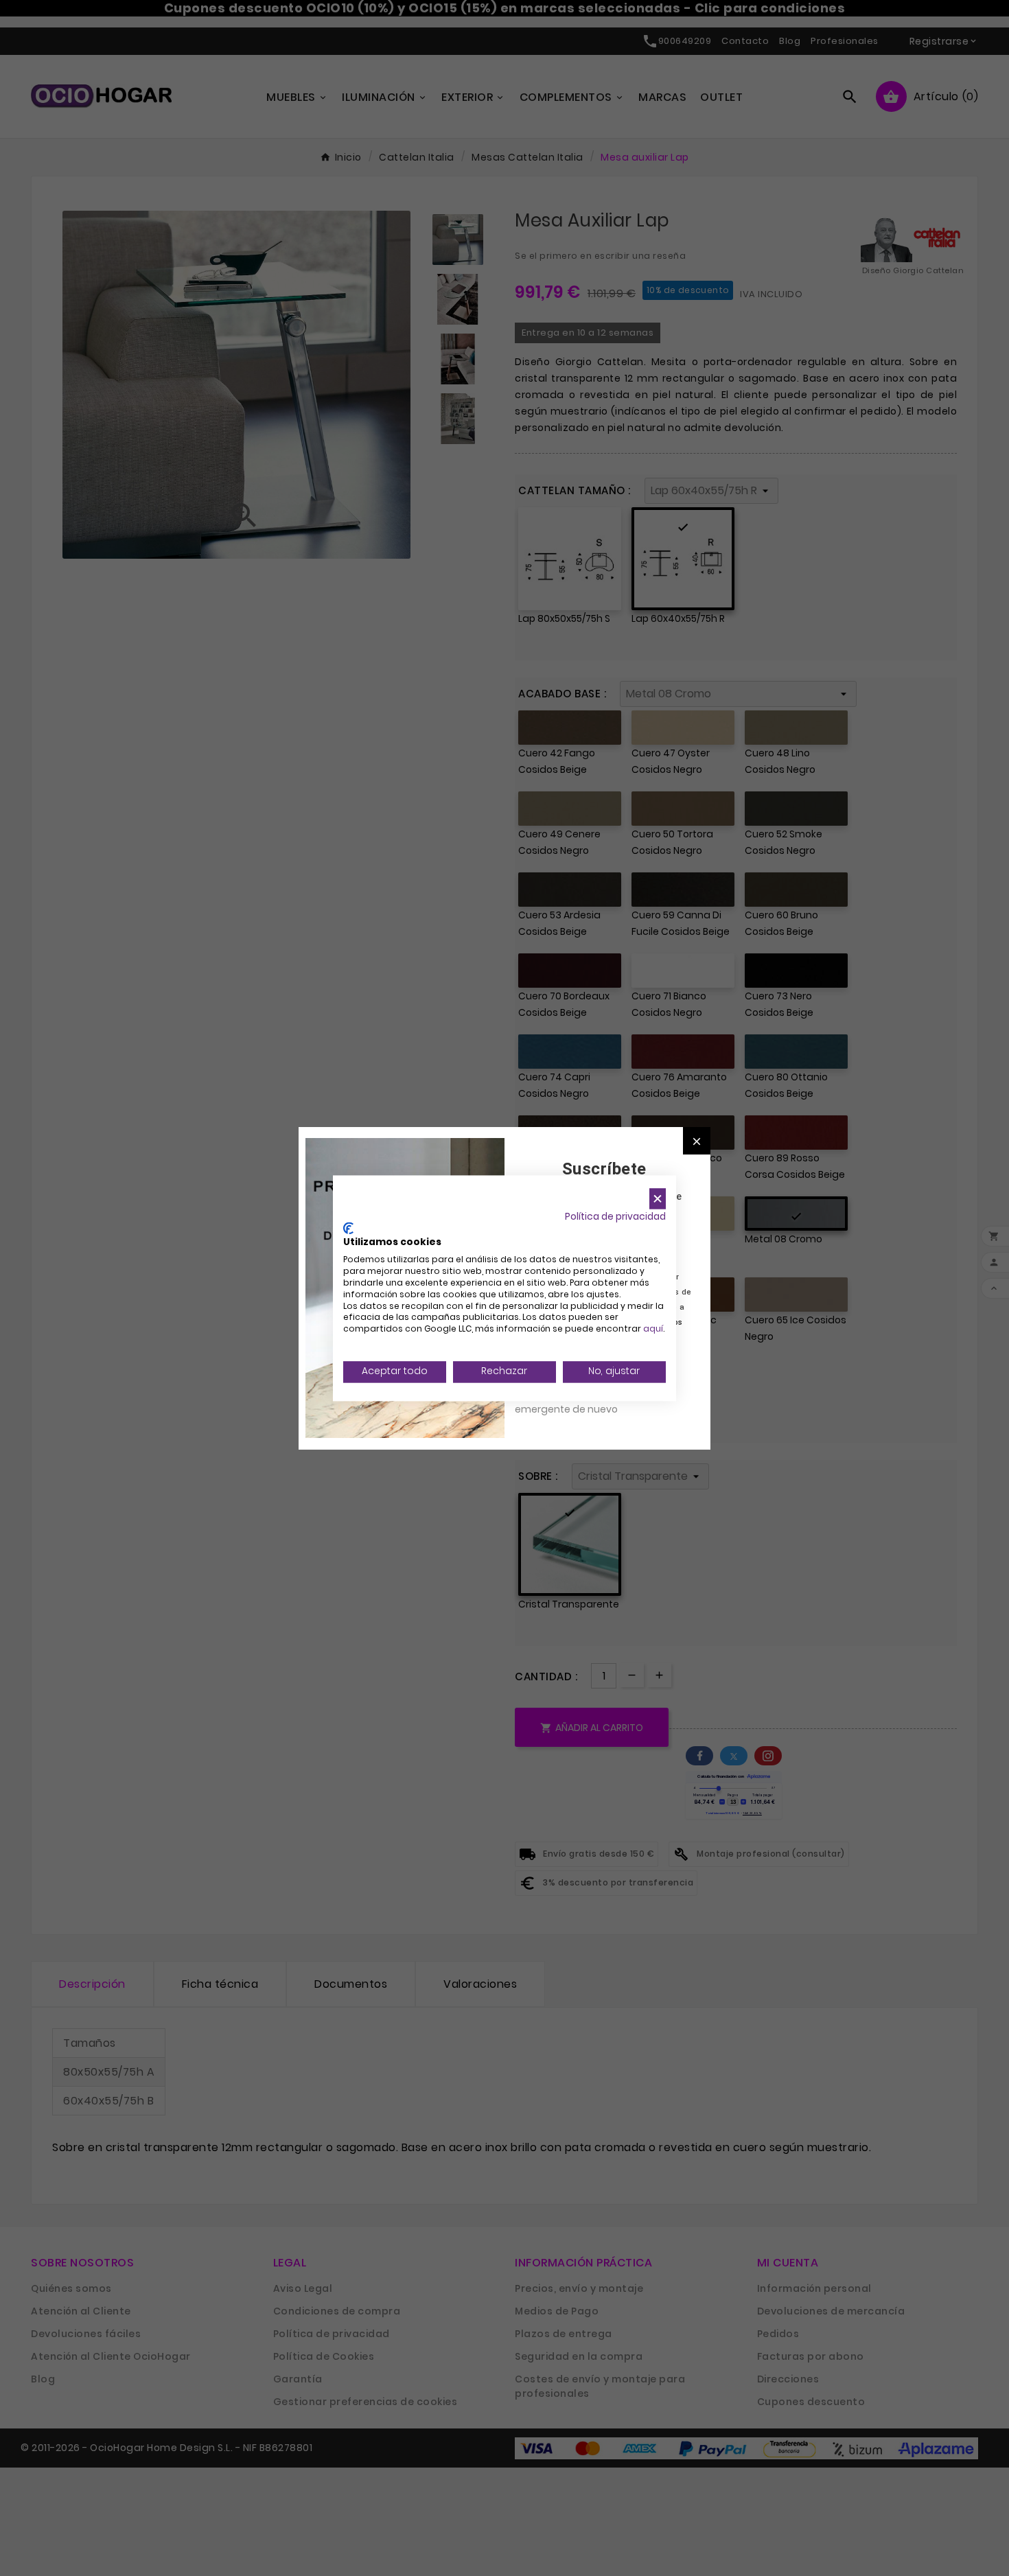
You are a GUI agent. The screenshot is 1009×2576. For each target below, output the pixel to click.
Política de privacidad (615, 1217)
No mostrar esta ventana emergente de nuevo (576, 1402)
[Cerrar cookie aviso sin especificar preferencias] (658, 1199)
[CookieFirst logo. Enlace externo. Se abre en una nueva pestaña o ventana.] (348, 1228)
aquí (653, 1329)
